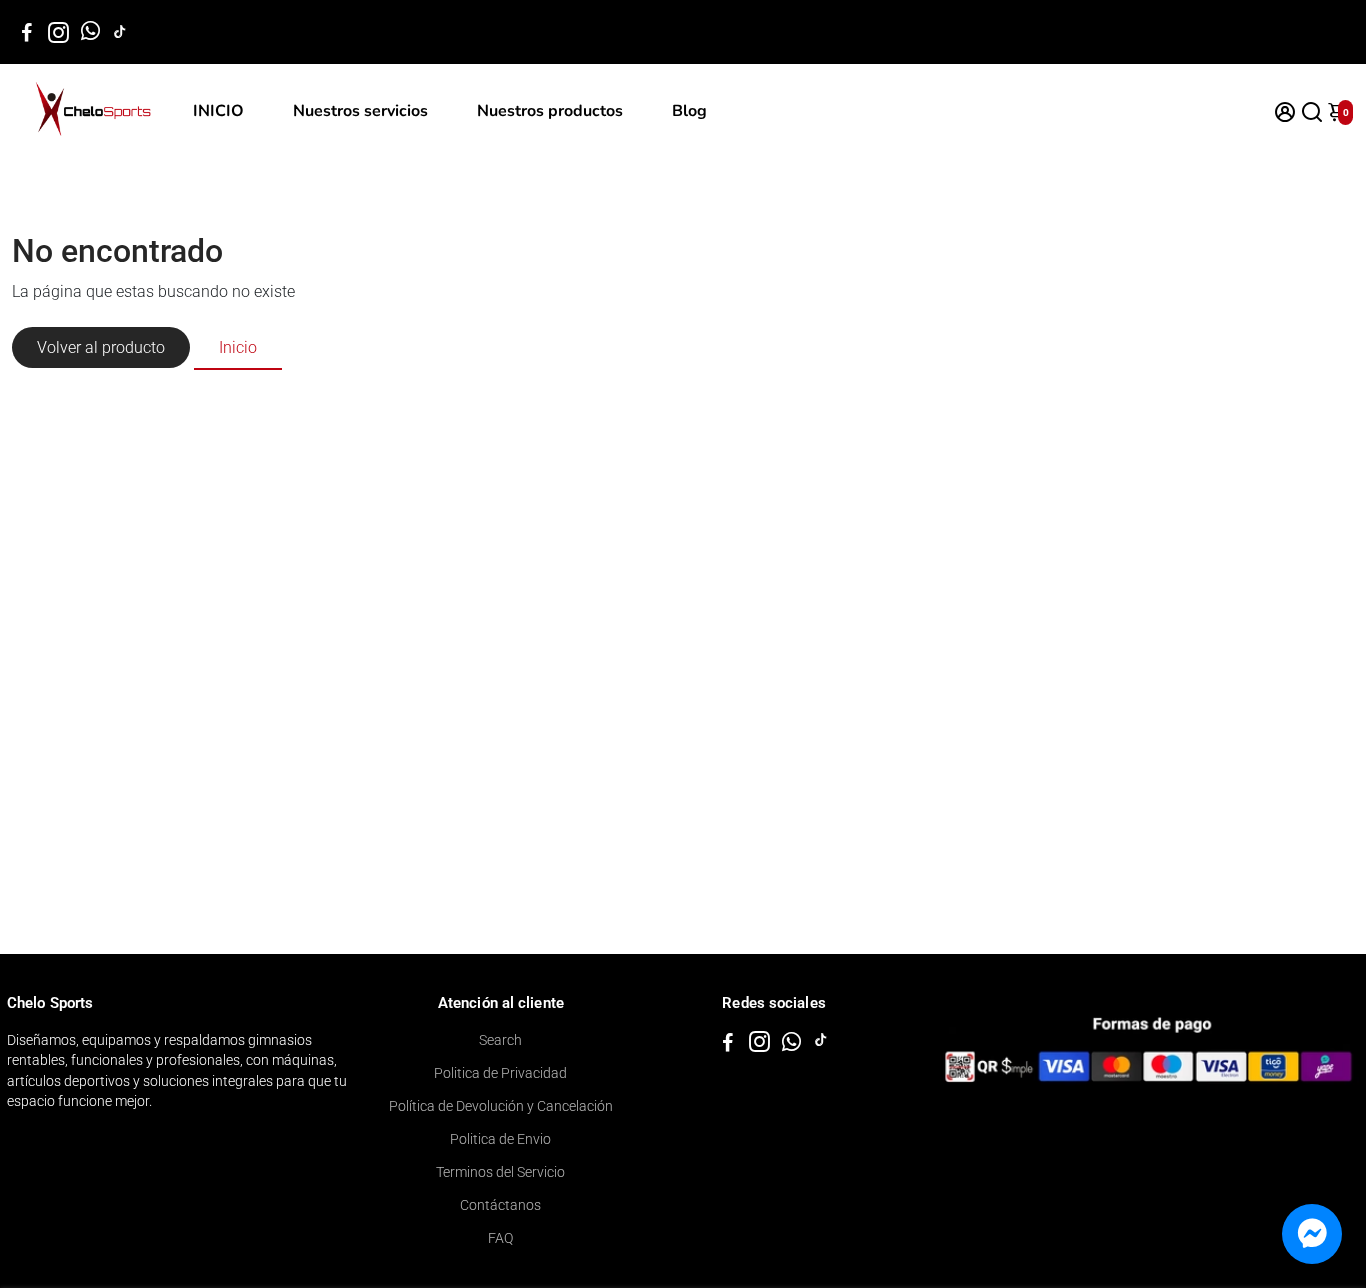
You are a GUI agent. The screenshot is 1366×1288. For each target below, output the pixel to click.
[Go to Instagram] (58, 32)
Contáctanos (500, 1205)
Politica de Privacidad (500, 1073)
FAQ (500, 1238)
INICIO (218, 111)
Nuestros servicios (360, 111)
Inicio (238, 347)
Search (500, 1040)
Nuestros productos (550, 111)
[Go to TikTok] (120, 32)
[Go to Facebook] (27, 32)
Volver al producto (101, 347)
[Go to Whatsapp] (90, 32)
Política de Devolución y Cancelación (501, 1106)
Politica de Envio (500, 1139)
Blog (689, 111)
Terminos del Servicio (500, 1172)
